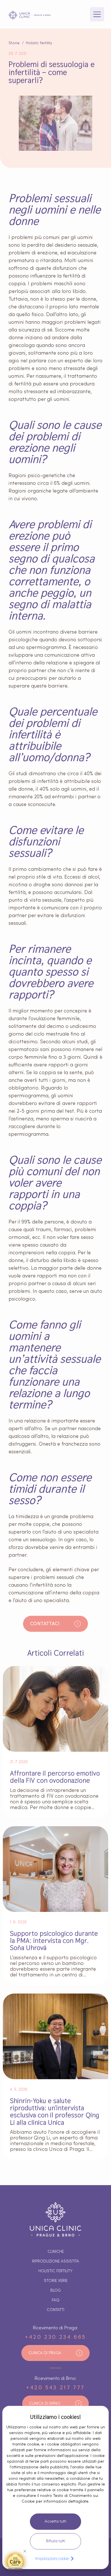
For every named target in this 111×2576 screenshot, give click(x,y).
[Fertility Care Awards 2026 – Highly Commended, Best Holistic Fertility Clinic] (15, 2561)
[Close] (25, 2551)
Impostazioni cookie (52, 2558)
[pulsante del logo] (30, 15)
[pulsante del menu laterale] (97, 14)
